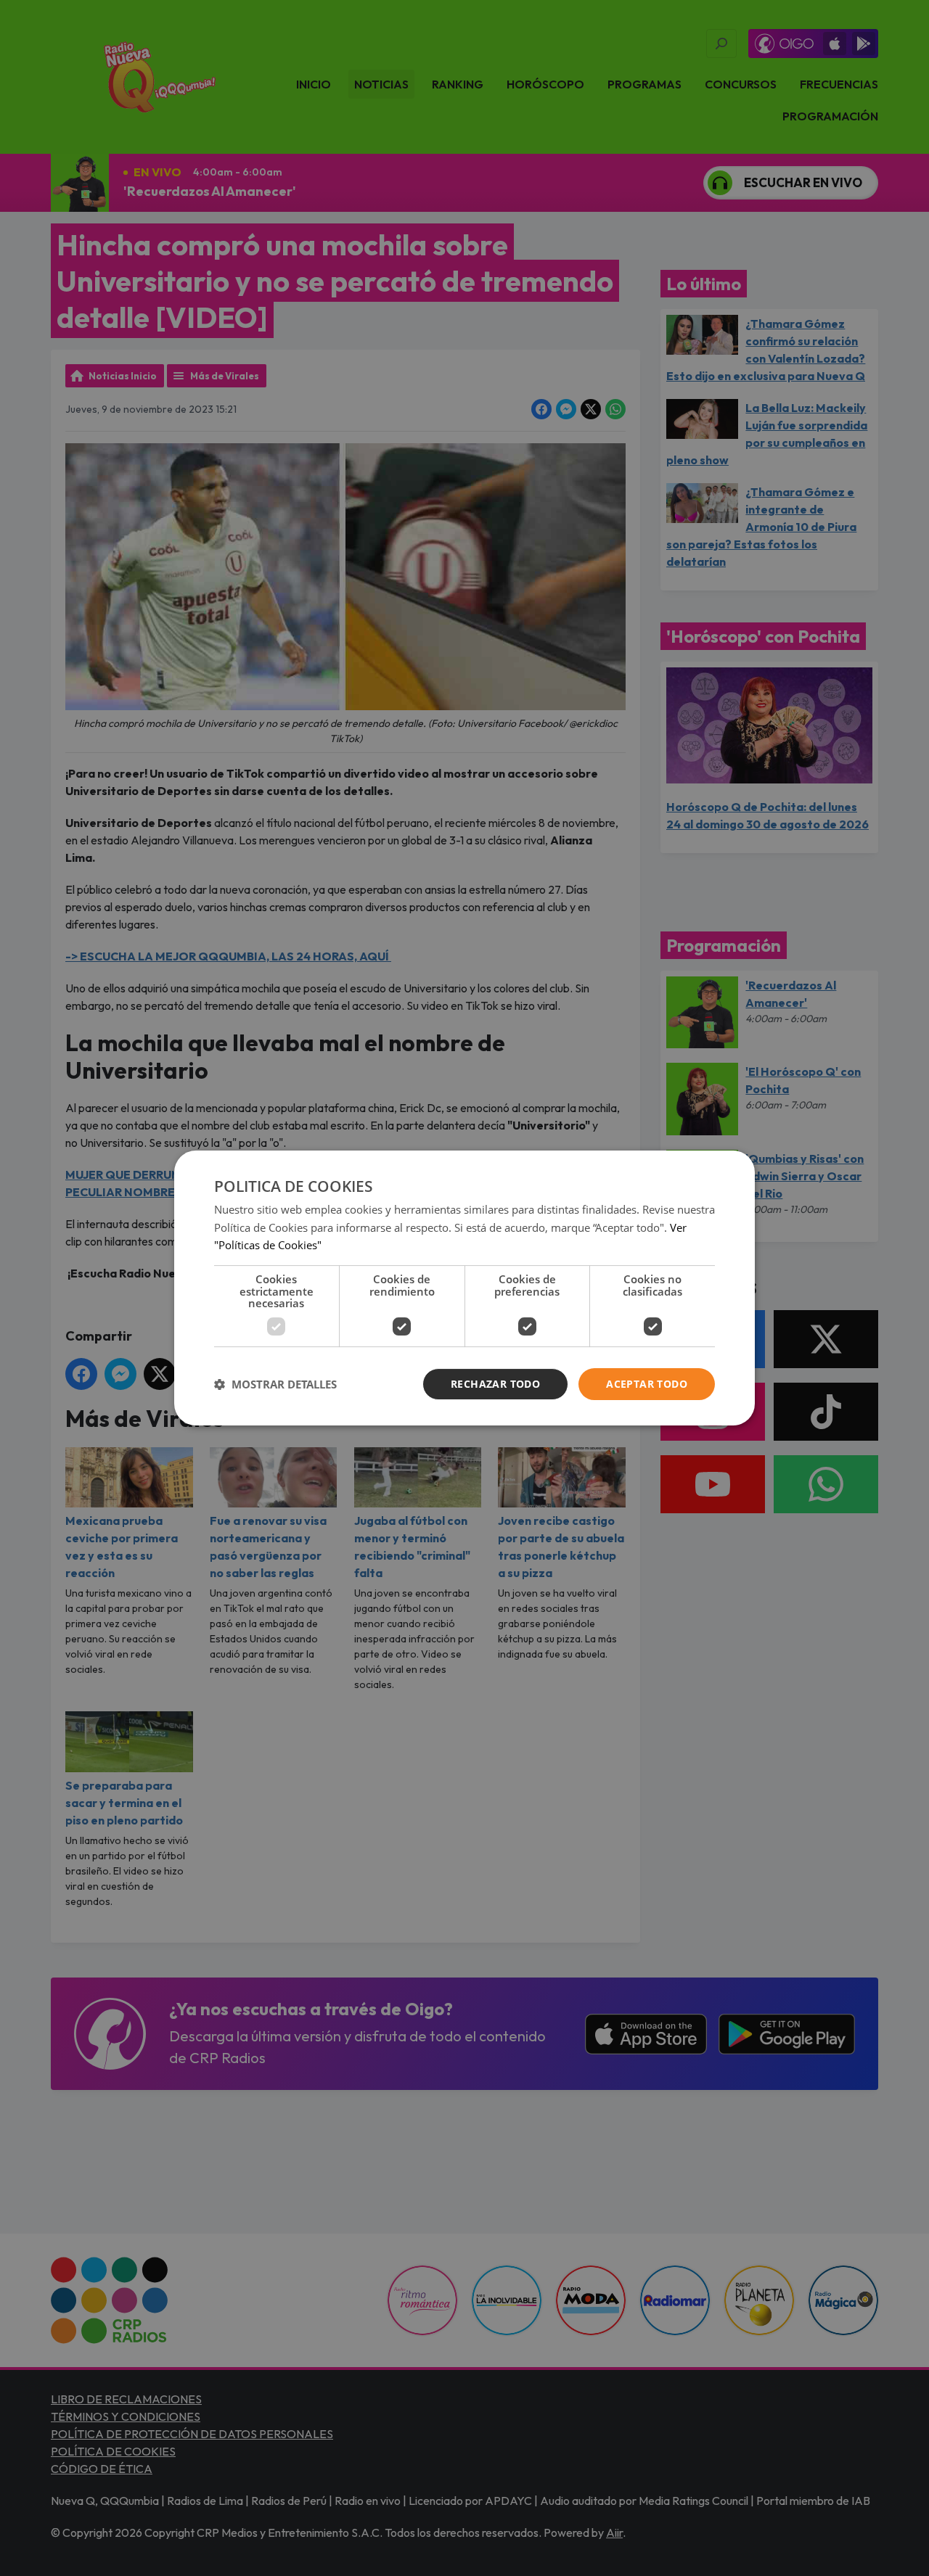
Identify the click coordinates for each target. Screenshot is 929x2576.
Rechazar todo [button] (495, 1384)
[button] (275, 1384)
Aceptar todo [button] (647, 1384)
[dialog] (464, 1288)
